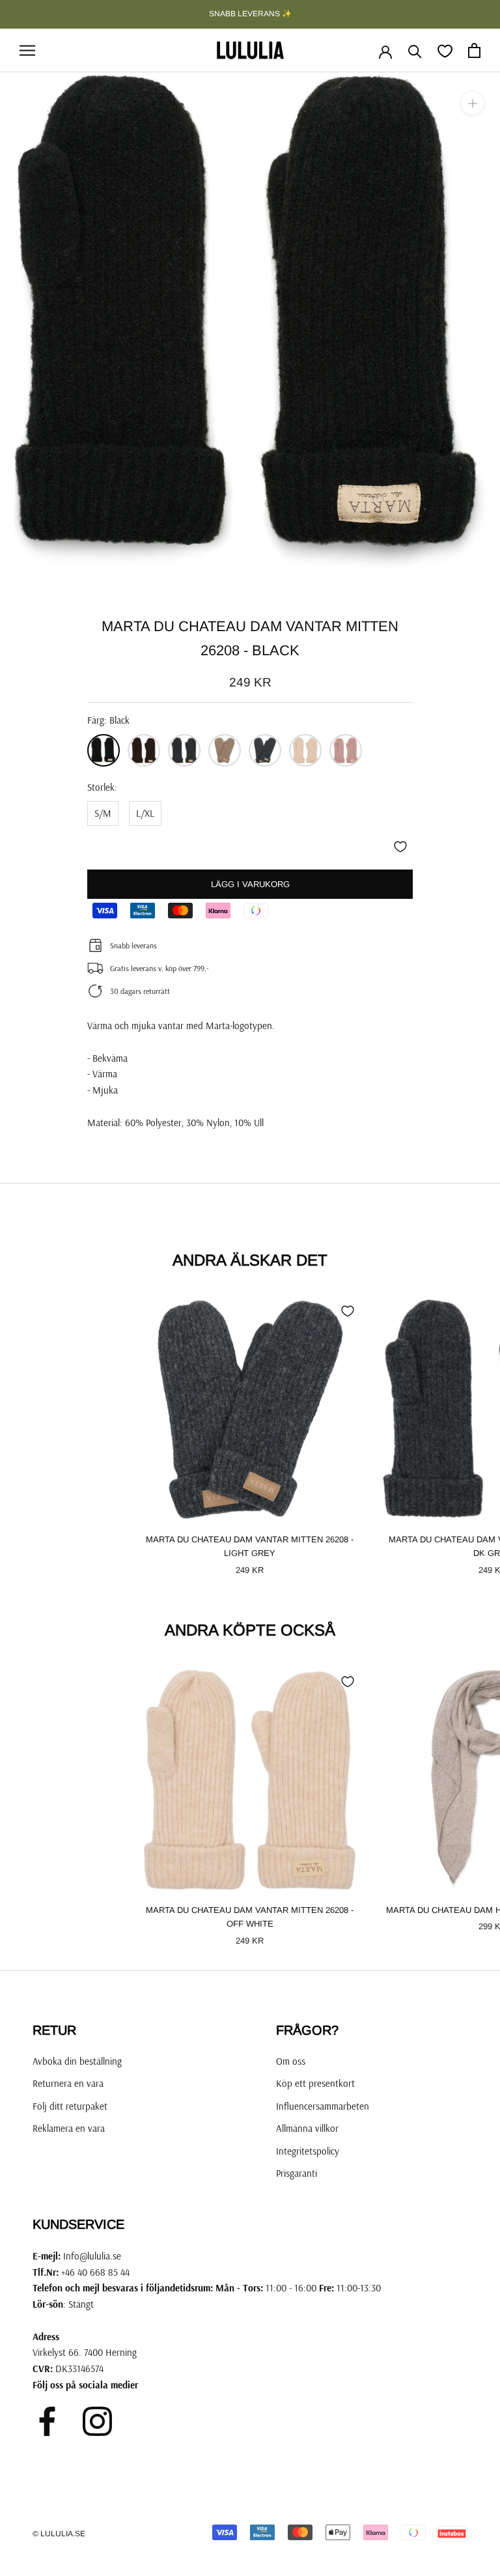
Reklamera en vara (69, 2128)
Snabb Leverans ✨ (250, 14)
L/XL (145, 813)
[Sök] (415, 50)
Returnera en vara (68, 2083)
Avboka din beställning (77, 2061)
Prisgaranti (297, 2173)
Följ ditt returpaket (70, 2106)
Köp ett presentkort (315, 2083)
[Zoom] (472, 103)
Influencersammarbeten (323, 2106)
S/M (103, 813)
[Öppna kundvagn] (474, 50)
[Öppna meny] (27, 51)
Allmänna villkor (307, 2128)
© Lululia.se (59, 2534)
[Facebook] (47, 2421)
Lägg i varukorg (250, 884)
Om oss (291, 2061)
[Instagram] (97, 2421)
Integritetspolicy (308, 2151)
